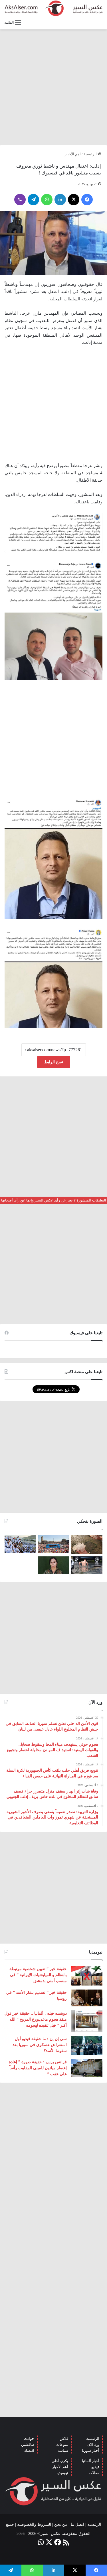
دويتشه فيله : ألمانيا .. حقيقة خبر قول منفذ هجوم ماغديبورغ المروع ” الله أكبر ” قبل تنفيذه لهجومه (36, 2019)
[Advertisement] (53, 87)
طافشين (28, 2445)
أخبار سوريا (91, 2451)
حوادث (29, 2439)
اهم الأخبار (73, 154)
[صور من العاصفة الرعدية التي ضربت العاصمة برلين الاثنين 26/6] (87, 1565)
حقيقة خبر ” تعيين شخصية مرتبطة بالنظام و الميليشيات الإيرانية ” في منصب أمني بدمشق (38, 1975)
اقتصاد (29, 2451)
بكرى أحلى (60, 2461)
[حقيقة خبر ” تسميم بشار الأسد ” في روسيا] (87, 1998)
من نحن (61, 2524)
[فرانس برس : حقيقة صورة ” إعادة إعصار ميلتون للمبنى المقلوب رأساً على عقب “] (87, 2068)
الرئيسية (91, 154)
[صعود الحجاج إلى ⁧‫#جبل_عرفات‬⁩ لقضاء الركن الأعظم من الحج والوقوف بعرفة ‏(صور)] (20, 1544)
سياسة (63, 2451)
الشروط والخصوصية (34, 2524)
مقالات (94, 2473)
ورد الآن (93, 2445)
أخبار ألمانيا (91, 2461)
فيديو (95, 2467)
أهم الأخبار (60, 2467)
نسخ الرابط (54, 1062)
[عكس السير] (53, 8)
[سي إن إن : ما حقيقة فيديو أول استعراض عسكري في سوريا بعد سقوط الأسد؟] (87, 2045)
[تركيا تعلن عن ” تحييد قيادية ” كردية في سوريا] (53, 1565)
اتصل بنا (77, 2524)
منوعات (62, 2445)
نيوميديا (62, 2473)
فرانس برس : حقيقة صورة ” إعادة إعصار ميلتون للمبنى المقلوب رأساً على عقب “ (38, 2068)
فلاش (64, 2439)
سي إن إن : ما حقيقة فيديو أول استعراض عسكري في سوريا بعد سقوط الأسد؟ (40, 2045)
